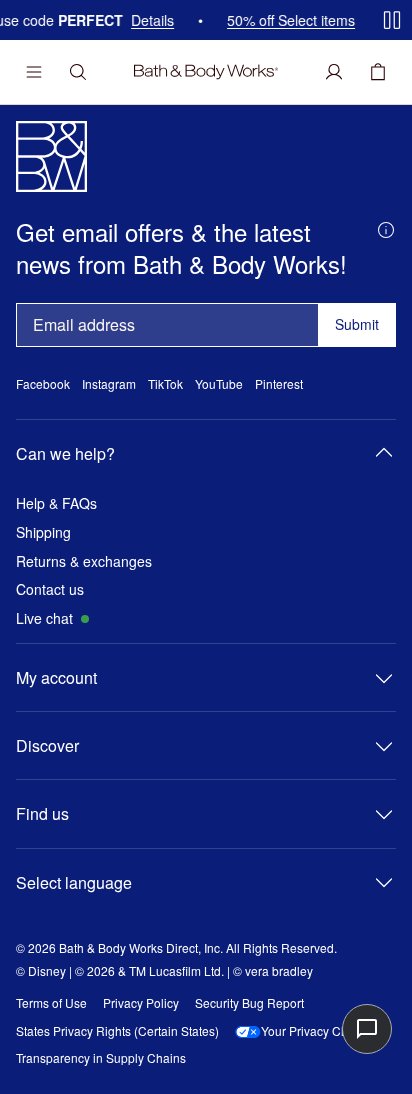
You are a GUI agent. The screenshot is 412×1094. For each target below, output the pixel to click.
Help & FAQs (56, 503)
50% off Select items (284, 20)
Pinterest (279, 384)
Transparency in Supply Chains (101, 1058)
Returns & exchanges (84, 561)
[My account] (334, 72)
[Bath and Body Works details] (386, 228)
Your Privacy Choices (319, 1031)
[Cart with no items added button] (378, 72)
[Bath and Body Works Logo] (206, 72)
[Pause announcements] (392, 20)
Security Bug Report (249, 1003)
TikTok (165, 384)
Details (145, 20)
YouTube (219, 384)
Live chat (44, 618)
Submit (357, 324)
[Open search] (78, 72)
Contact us (50, 589)
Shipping (43, 532)
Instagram (109, 384)
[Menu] (34, 72)
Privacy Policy (141, 1003)
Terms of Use (51, 1003)
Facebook (43, 384)
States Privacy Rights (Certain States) (117, 1031)
